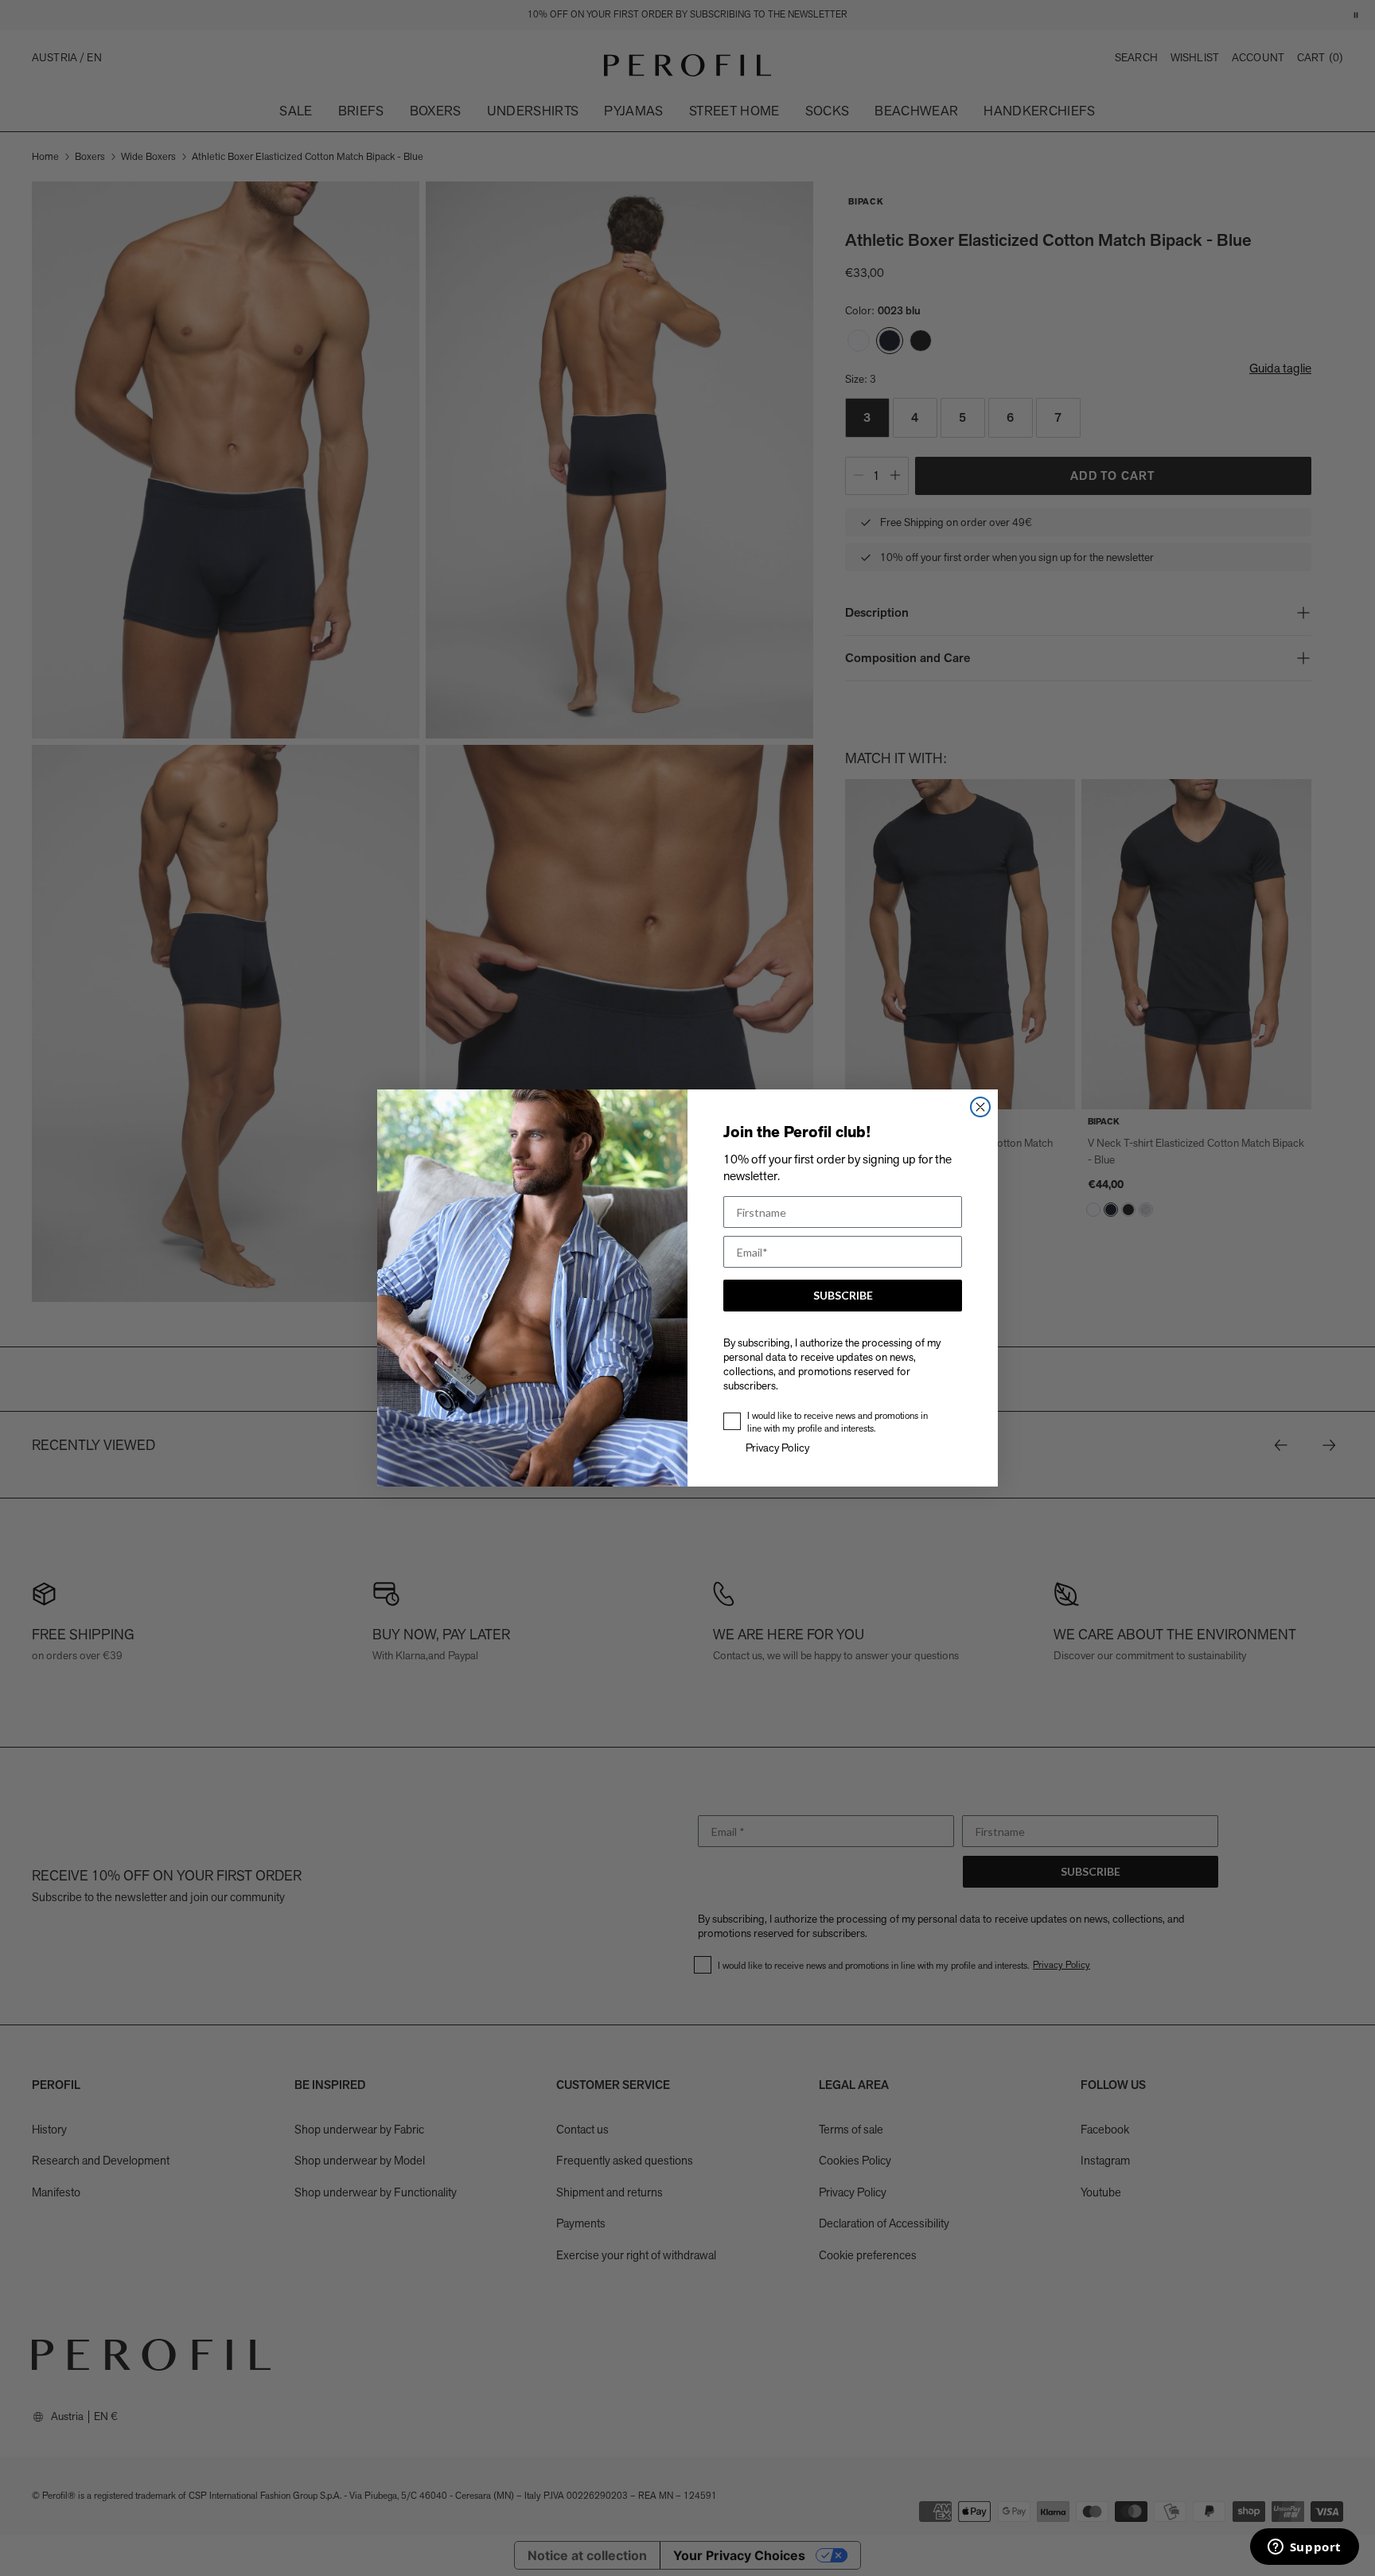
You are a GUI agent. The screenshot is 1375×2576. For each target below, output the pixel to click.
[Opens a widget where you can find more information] (1304, 2548)
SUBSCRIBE (843, 1295)
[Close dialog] (980, 1107)
